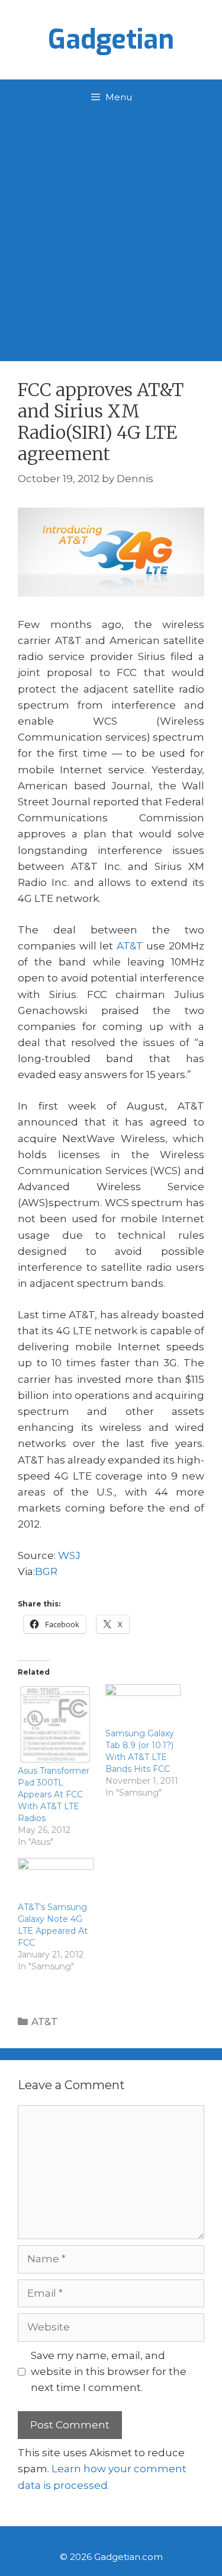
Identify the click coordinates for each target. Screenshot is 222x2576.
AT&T (130, 946)
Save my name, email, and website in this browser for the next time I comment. (109, 2371)
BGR (46, 1571)
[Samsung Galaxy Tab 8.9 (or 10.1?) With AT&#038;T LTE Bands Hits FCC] (143, 1706)
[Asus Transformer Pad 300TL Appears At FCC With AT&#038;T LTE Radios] (56, 1724)
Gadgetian (111, 40)
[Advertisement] (111, 232)
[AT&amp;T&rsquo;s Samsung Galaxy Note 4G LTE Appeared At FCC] (56, 1880)
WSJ (69, 1555)
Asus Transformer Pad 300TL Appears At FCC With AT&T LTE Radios (54, 1794)
